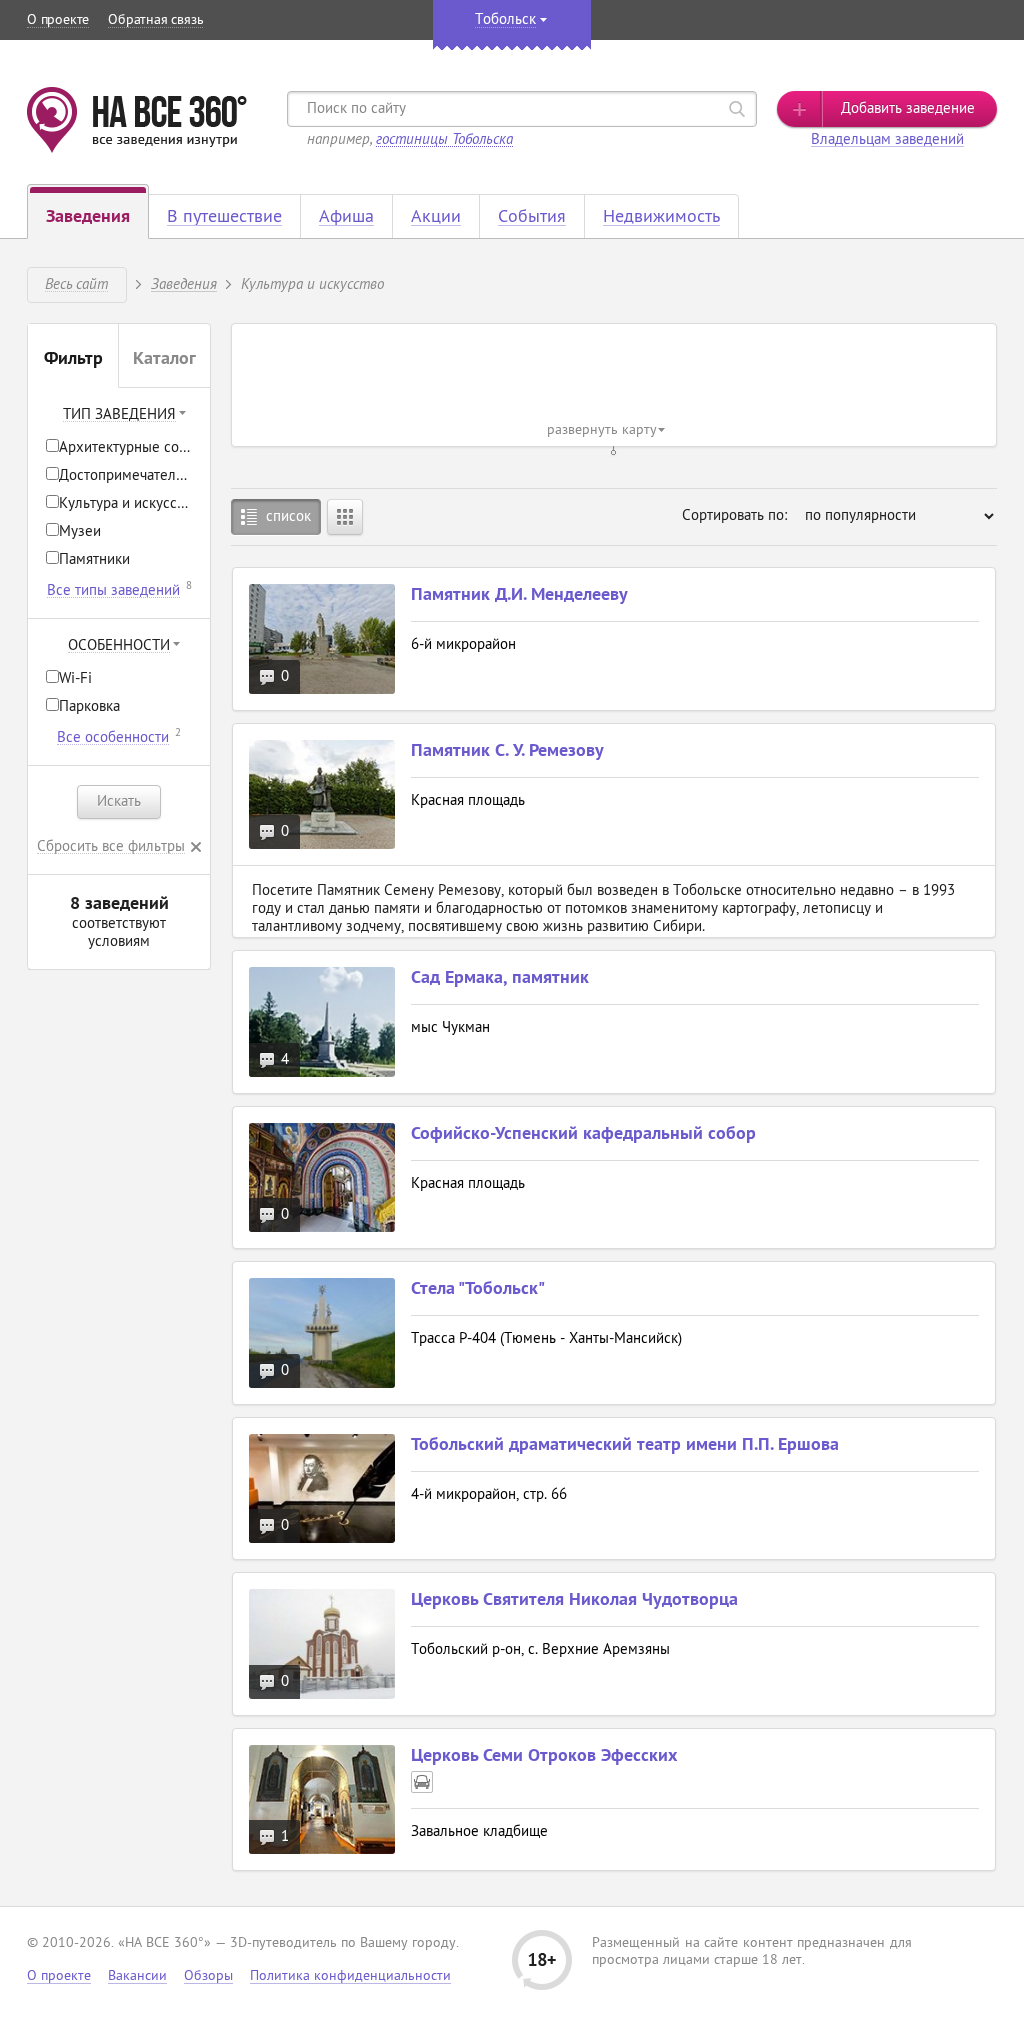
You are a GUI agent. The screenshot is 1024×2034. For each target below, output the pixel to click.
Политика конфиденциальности (350, 1976)
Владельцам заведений (887, 140)
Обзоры (208, 1976)
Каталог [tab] (164, 360)
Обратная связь (155, 20)
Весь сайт (76, 283)
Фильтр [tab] (73, 360)
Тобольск (505, 20)
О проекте (58, 20)
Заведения (184, 283)
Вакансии (137, 1976)
